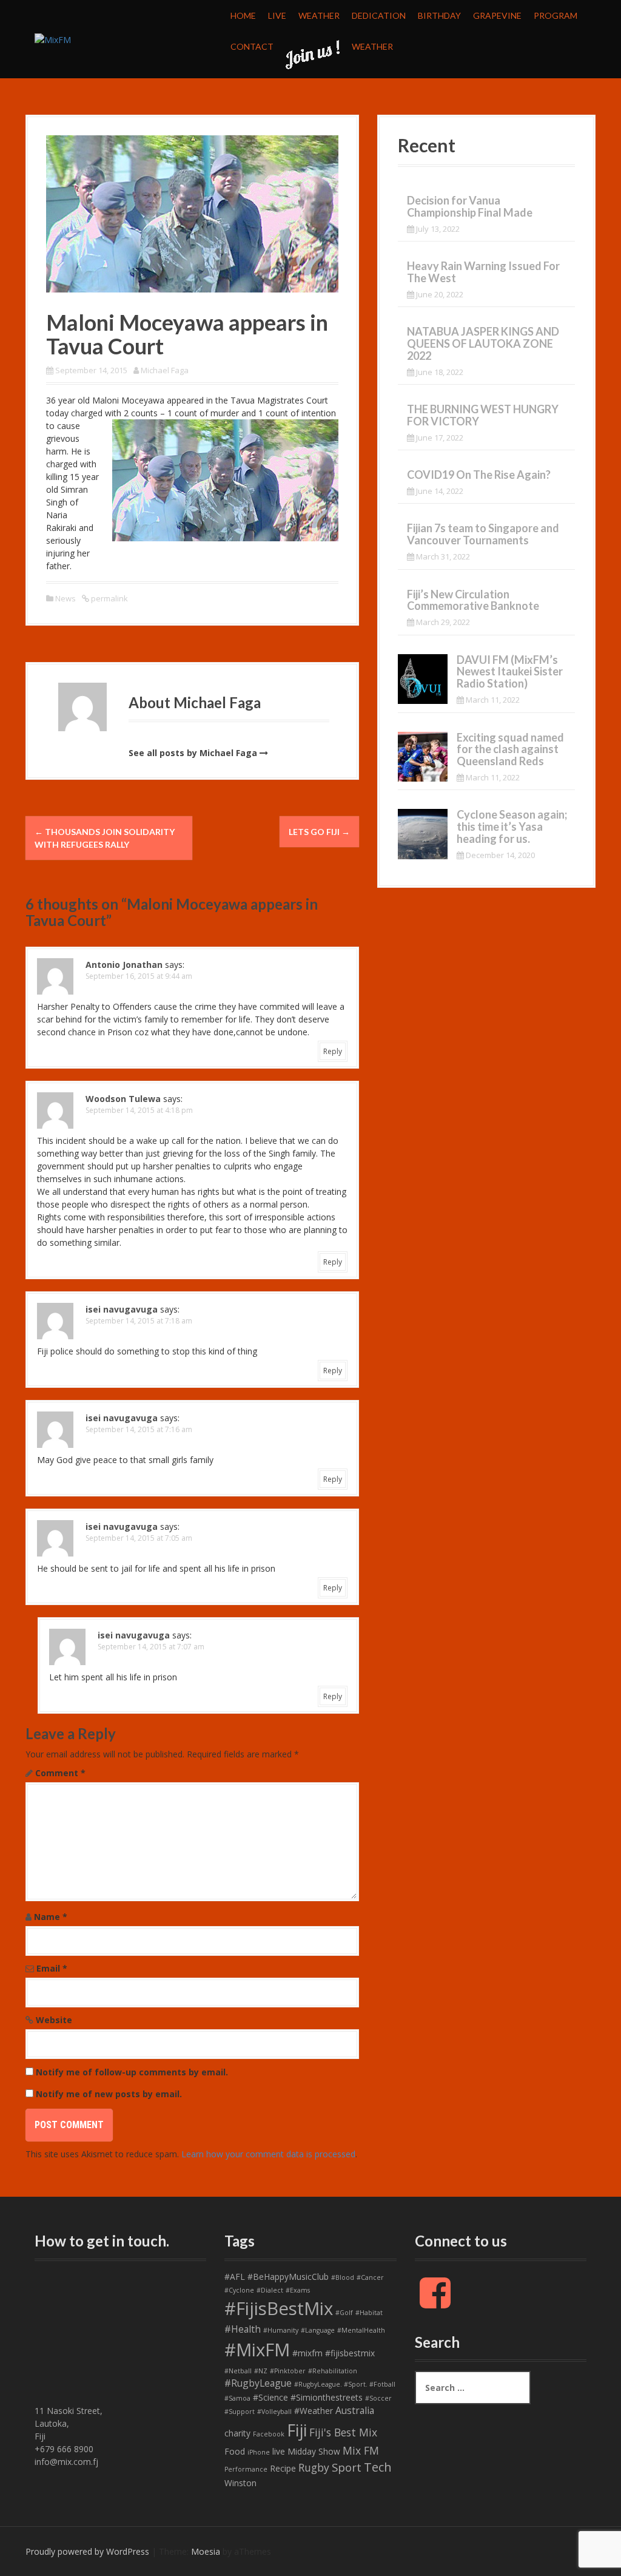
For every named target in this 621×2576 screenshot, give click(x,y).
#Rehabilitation (333, 2371)
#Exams (298, 2290)
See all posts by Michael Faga (193, 753)
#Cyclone (239, 2290)
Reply (333, 1051)
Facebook (269, 2434)
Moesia (206, 2551)
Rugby (314, 2467)
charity (237, 2433)
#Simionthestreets (327, 2397)
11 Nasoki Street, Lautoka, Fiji (69, 2423)
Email (52, 1968)
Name (51, 1917)
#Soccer (378, 2398)
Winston (240, 2483)
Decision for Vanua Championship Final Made (470, 206)
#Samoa (237, 2398)
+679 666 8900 (64, 2449)
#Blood (343, 2277)
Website (54, 2020)
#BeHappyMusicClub (288, 2277)
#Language (318, 2330)
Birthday (439, 15)
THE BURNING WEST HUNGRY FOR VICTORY (483, 415)
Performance (246, 2469)
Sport (347, 2467)
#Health (243, 2329)
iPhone (259, 2452)
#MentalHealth (361, 2330)
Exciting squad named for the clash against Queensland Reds (510, 749)
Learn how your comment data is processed (268, 2154)
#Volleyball (274, 2412)
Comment (60, 1773)
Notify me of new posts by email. (109, 2094)
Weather (319, 15)
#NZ (261, 2371)
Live (277, 15)
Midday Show (314, 2451)
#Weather (314, 2411)
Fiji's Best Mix (343, 2432)
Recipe (283, 2468)
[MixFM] (53, 39)
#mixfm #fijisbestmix (334, 2353)
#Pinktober (288, 2371)
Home (243, 15)
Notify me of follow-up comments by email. (132, 2072)
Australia (355, 2410)
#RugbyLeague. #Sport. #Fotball (345, 2384)
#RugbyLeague (258, 2383)
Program (556, 15)
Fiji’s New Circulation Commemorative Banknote (473, 600)
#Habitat (369, 2313)
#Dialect (270, 2290)
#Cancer (370, 2277)
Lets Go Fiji (319, 832)
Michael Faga (165, 370)
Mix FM (361, 2450)
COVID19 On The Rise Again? (479, 475)
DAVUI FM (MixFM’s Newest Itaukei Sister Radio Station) (510, 672)
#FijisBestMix (279, 2308)
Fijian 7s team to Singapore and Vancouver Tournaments (483, 534)
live (279, 2451)
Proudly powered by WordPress (87, 2551)
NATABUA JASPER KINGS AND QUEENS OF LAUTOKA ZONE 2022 (483, 343)
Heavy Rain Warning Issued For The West (483, 272)
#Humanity (281, 2330)
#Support (240, 2412)
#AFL (235, 2277)
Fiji (297, 2430)
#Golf (344, 2313)
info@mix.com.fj (66, 2462)
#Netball (238, 2371)
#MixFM (257, 2350)
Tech (378, 2467)
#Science (270, 2397)
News (65, 598)
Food (235, 2451)
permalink (109, 598)
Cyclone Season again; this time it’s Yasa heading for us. (512, 827)
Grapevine (497, 15)
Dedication (379, 15)
